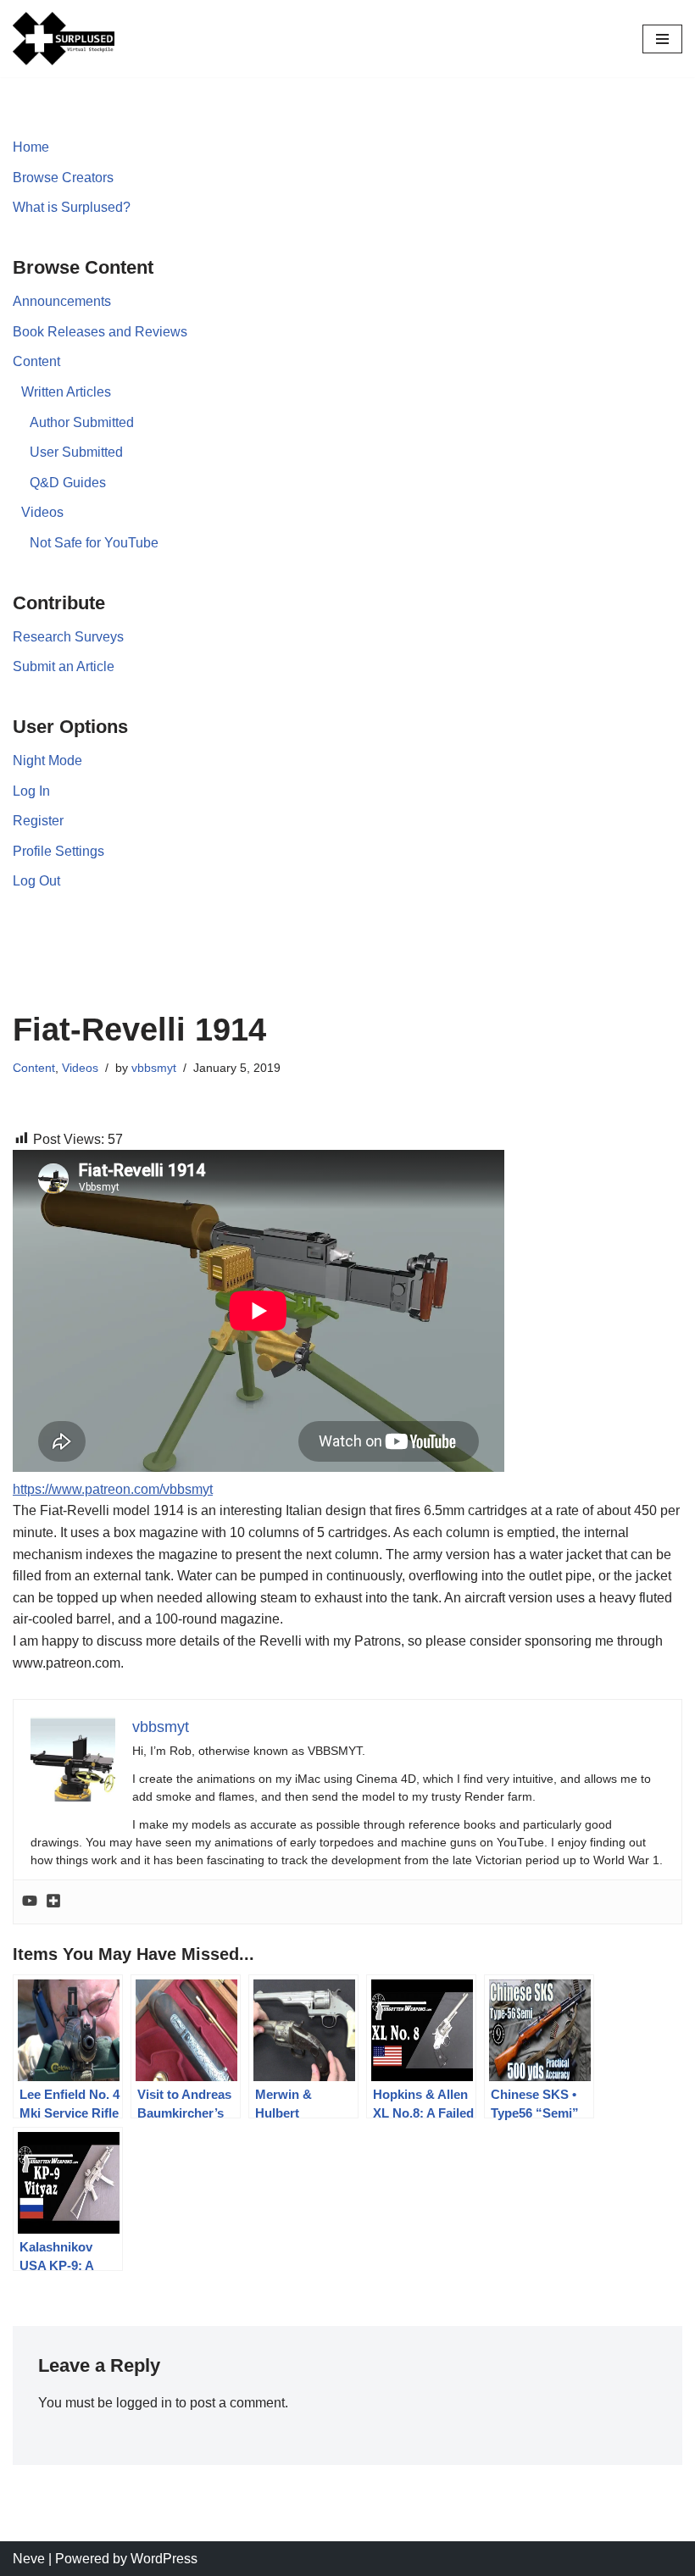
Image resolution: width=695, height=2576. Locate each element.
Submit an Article (64, 666)
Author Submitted (82, 422)
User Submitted (76, 452)
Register (38, 821)
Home (31, 147)
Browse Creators (63, 178)
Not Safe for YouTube (94, 543)
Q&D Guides (68, 483)
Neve (29, 2559)
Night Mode (47, 761)
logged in (144, 2403)
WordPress (164, 2559)
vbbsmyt (154, 1068)
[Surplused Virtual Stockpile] (64, 39)
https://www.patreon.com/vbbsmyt (113, 1489)
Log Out (36, 881)
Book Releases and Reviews (100, 332)
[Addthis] (53, 1902)
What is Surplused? (72, 207)
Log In (31, 791)
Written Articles (66, 392)
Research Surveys (68, 637)
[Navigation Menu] (662, 39)
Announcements (62, 301)
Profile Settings (58, 851)
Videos (42, 512)
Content (36, 361)
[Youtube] (30, 1902)
